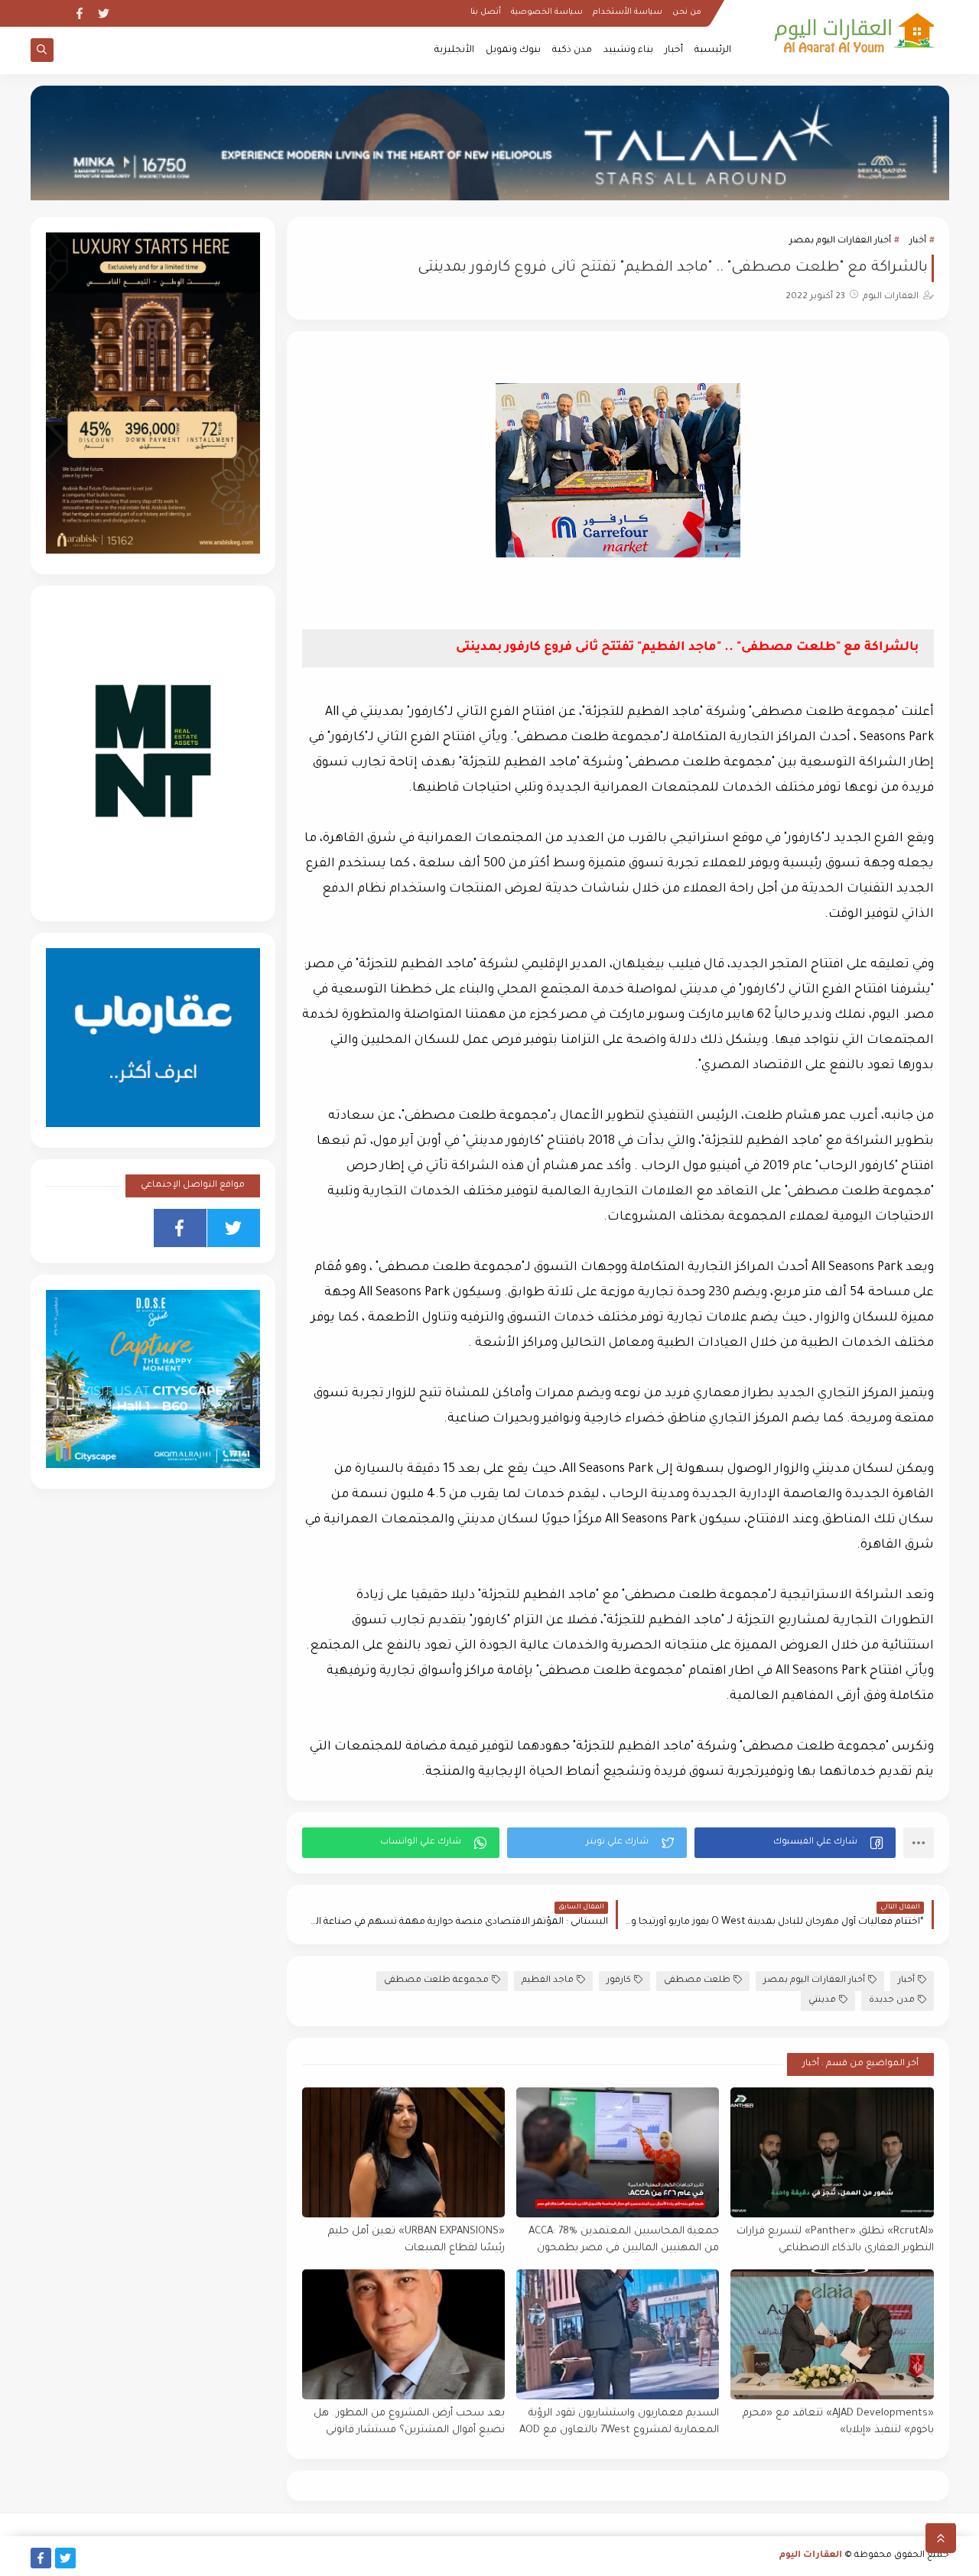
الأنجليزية (454, 50)
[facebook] (79, 13)
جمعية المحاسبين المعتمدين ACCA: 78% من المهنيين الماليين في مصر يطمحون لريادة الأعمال (624, 2241)
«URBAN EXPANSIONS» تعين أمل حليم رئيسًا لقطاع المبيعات (416, 2240)
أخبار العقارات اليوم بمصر (840, 241)
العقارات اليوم (811, 2556)
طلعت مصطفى (697, 1981)
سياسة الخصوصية (547, 12)
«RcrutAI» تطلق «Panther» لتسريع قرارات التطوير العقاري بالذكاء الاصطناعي (835, 2240)
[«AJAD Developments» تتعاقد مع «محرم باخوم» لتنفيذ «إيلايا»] (832, 2334)
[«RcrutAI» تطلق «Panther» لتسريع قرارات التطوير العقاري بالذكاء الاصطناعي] (832, 2152)
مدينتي (822, 2001)
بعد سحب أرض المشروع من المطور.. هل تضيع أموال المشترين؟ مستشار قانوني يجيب (409, 2423)
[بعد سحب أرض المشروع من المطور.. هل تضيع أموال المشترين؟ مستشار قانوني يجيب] (403, 2334)
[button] (795, 1843)
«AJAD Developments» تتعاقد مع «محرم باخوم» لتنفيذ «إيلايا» (838, 2422)
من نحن (687, 12)
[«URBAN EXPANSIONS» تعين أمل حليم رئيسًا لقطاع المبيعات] (403, 2152)
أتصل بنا (486, 12)
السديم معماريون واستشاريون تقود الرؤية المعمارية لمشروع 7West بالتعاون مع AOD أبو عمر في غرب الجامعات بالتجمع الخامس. (619, 2423)
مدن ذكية (572, 50)
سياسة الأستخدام (628, 12)
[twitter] (104, 13)
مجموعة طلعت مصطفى (436, 1981)
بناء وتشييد (628, 50)
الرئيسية (713, 50)
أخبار (674, 50)
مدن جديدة (892, 2001)
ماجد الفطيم (548, 1981)
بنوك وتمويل (513, 50)
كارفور (619, 1981)
